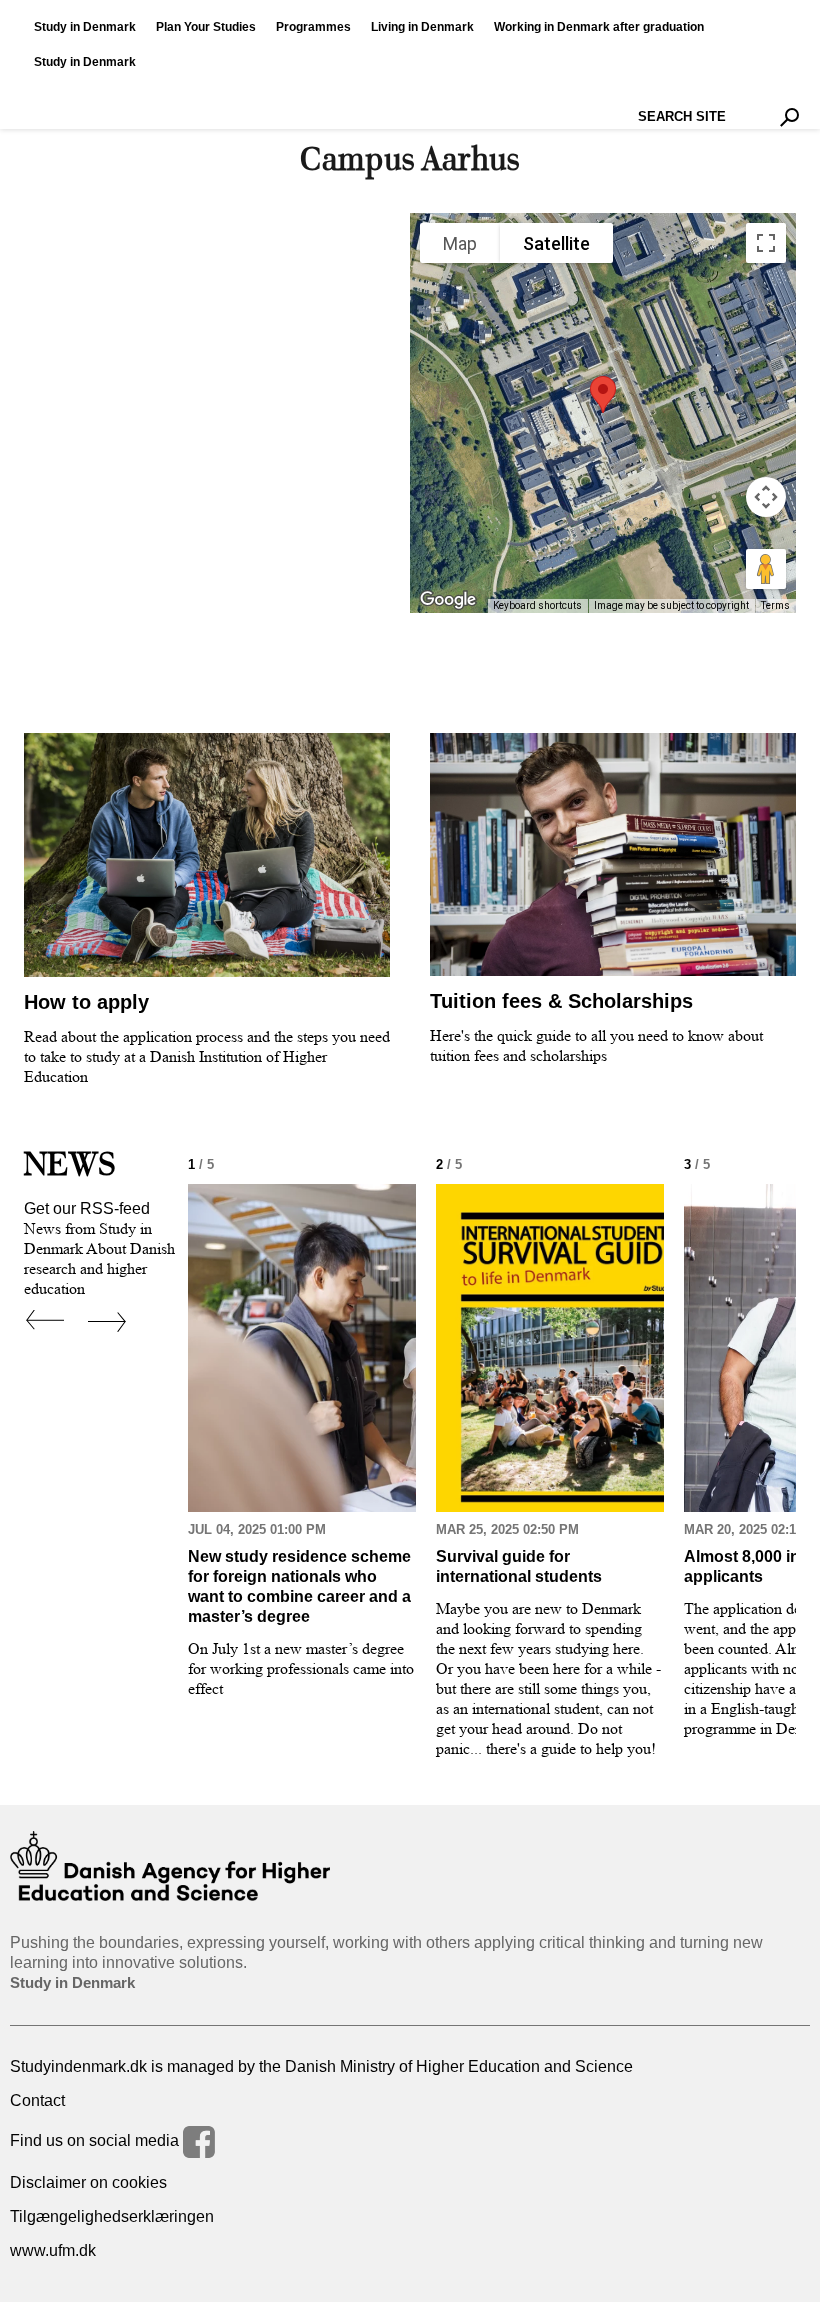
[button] (603, 394)
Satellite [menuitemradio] (556, 243)
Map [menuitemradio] (460, 243)
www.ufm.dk (53, 2250)
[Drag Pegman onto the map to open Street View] (766, 569)
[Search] (789, 117)
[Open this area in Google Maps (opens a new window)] (448, 600)
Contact (37, 2100)
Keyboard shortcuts (537, 605)
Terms (775, 605)
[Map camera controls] (766, 497)
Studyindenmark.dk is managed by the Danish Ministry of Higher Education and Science (321, 2066)
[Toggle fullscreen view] (766, 243)
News (70, 1164)
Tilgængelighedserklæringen (112, 2216)
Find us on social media (96, 2140)
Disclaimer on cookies (88, 2182)
